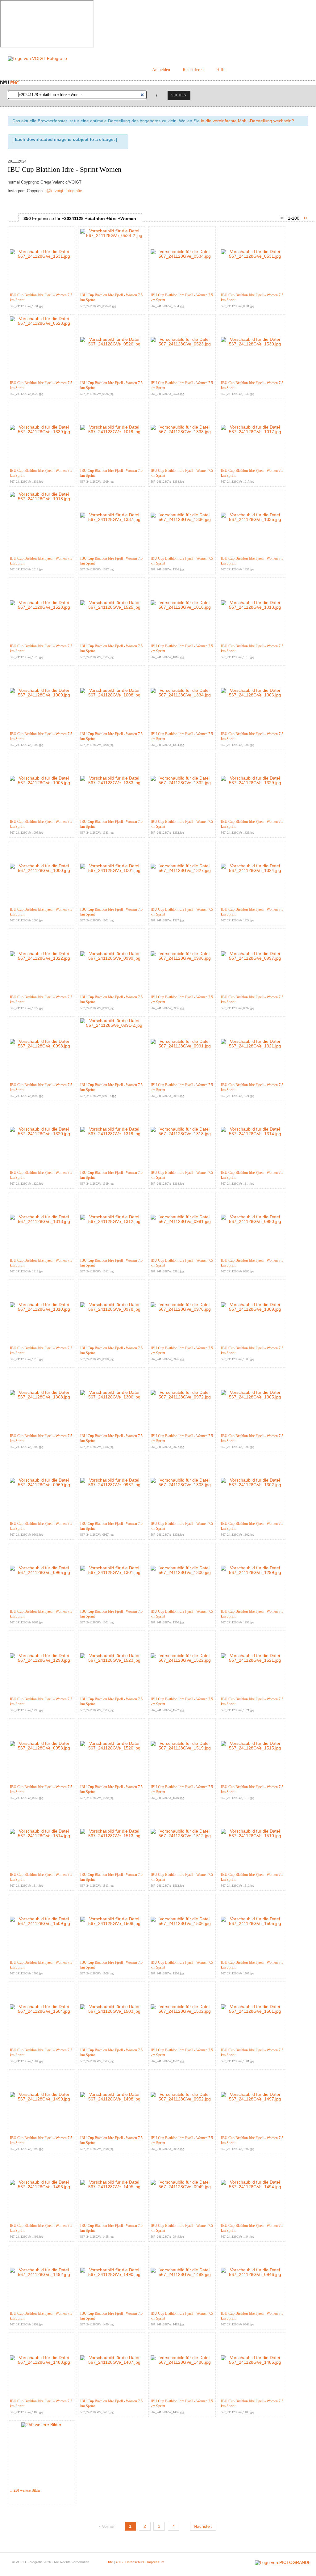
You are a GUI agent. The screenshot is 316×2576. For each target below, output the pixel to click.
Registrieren (193, 70)
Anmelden (161, 70)
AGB (119, 2562)
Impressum (156, 2562)
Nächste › (203, 2526)
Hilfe (221, 70)
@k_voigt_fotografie (64, 191)
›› (305, 218)
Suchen (179, 95)
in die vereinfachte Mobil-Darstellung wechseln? (247, 121)
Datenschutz (135, 2562)
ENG (15, 83)
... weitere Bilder (25, 2490)
